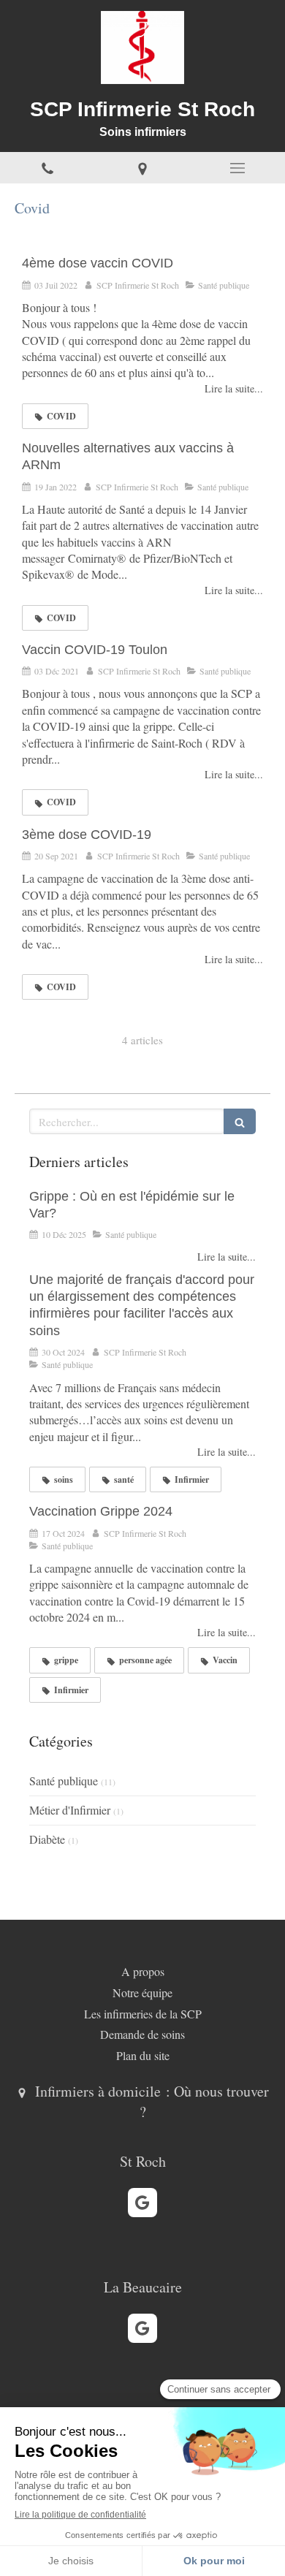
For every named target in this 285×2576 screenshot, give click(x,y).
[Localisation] (142, 168)
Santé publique (64, 1781)
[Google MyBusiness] (142, 2203)
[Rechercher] (240, 1121)
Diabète (47, 1839)
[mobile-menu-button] (237, 168)
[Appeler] (47, 168)
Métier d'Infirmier (70, 1810)
